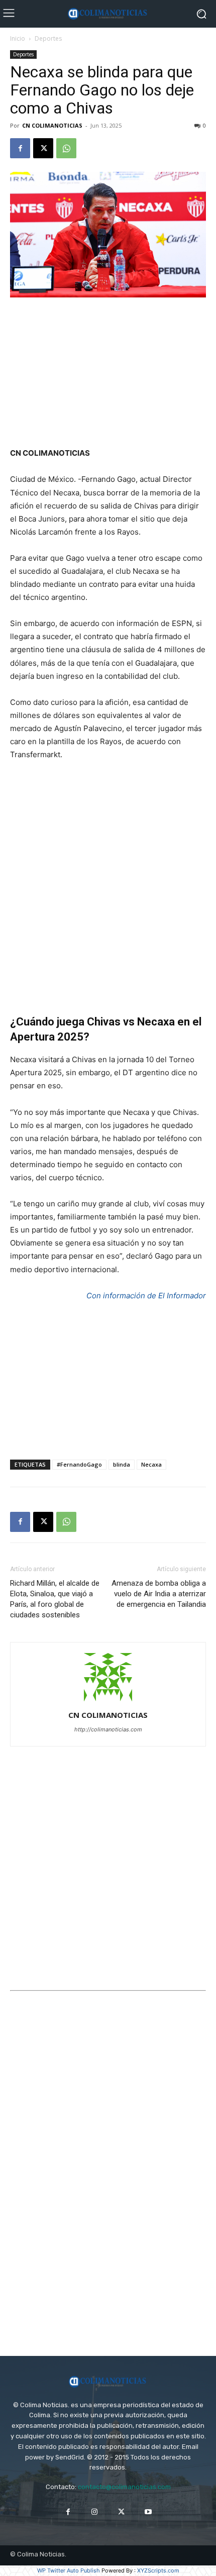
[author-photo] (108, 1701)
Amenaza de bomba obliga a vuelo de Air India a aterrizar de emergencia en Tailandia (159, 1594)
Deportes (48, 38)
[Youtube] (148, 2512)
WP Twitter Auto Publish (69, 2570)
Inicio (18, 38)
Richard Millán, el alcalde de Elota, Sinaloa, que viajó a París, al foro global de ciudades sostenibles (55, 1599)
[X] (43, 148)
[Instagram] (95, 2512)
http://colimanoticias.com (108, 1729)
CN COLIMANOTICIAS (52, 125)
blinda (122, 1464)
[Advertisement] (108, 373)
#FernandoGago (79, 1464)
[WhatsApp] (66, 148)
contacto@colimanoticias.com (124, 2487)
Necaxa (151, 1464)
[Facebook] (20, 148)
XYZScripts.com (158, 2570)
